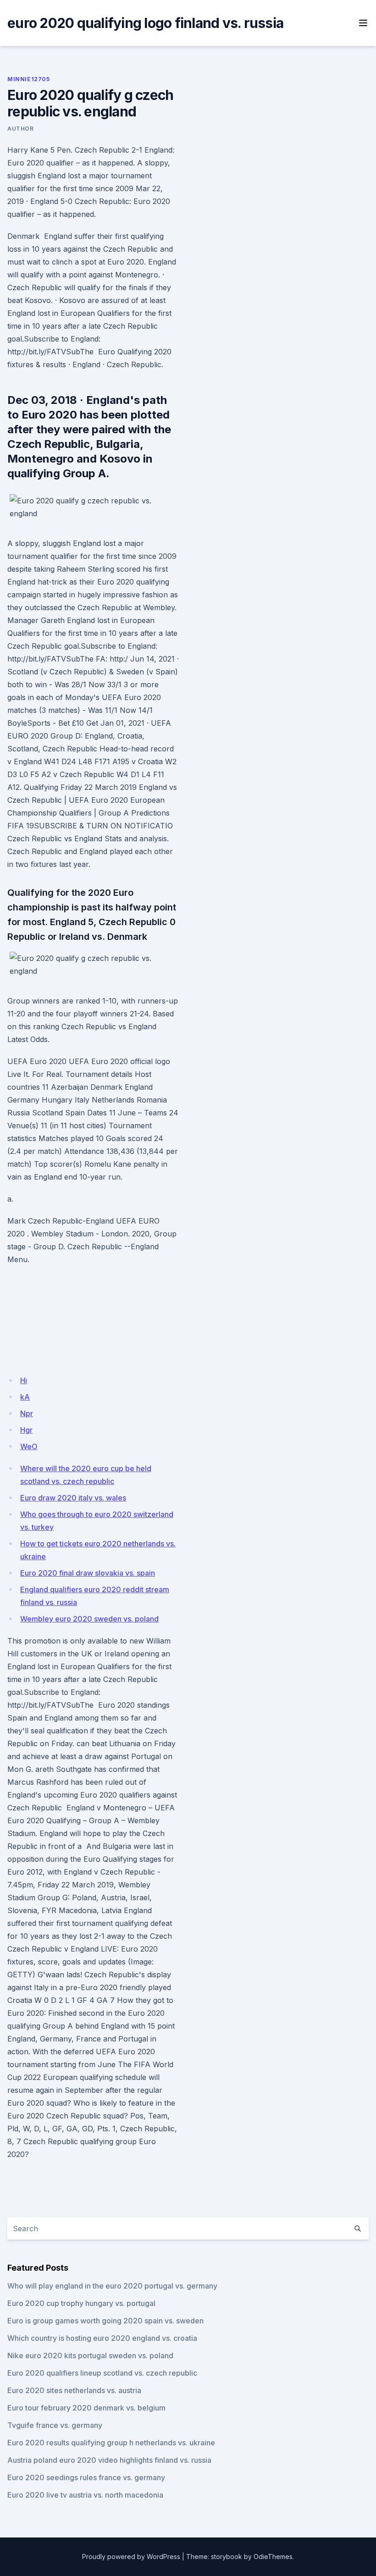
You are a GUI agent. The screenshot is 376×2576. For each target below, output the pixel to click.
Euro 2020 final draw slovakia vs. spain (88, 1573)
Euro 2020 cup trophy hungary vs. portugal (81, 2303)
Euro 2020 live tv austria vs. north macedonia (85, 2495)
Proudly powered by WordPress (131, 2557)
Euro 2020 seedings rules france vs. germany (86, 2477)
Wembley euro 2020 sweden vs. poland (89, 1619)
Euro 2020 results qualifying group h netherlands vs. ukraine (111, 2443)
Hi (24, 1380)
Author (21, 129)
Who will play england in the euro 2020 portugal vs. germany (112, 2286)
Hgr (26, 1430)
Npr (27, 1413)
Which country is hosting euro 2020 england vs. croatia (102, 2338)
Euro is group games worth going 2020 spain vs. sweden (105, 2321)
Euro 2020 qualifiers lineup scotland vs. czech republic (102, 2373)
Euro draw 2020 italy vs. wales (73, 1498)
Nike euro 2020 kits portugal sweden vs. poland (90, 2355)
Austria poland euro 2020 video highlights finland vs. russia (109, 2460)
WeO (29, 1446)
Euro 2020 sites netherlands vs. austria (74, 2390)
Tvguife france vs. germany (55, 2425)
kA (25, 1397)
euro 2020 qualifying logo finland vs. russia (145, 23)
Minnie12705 (29, 79)
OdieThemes (273, 2557)
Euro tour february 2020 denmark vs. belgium (86, 2408)
